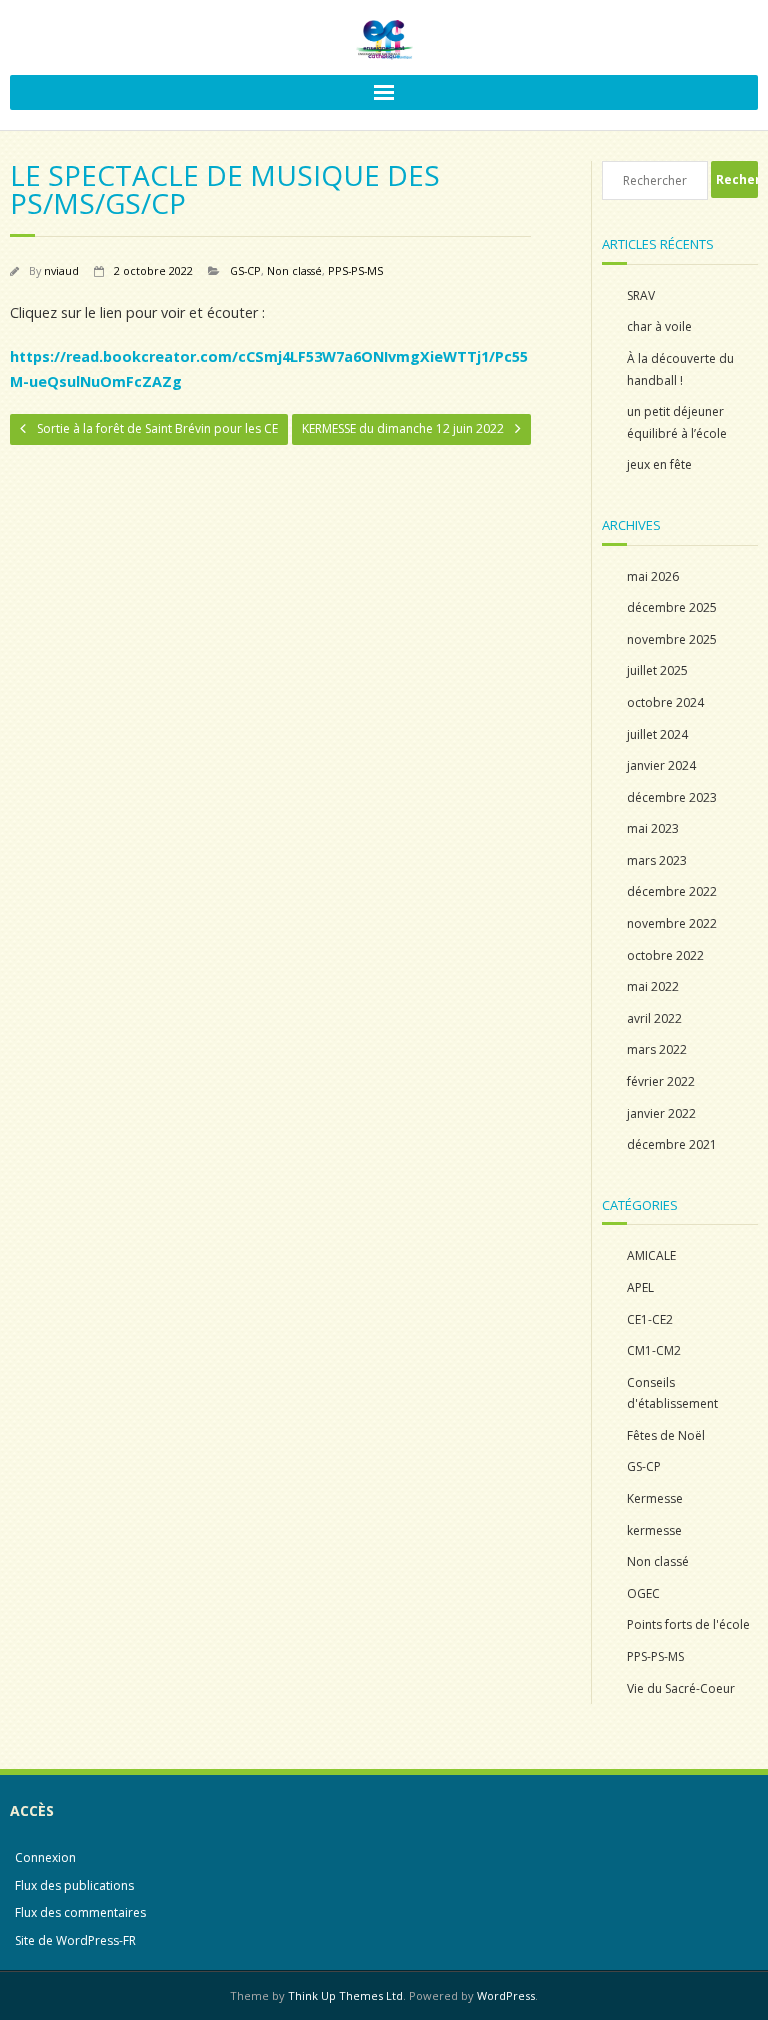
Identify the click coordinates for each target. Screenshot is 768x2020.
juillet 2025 (657, 670)
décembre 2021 (672, 1144)
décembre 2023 (672, 797)
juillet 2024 (657, 734)
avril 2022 (654, 1018)
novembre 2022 (672, 923)
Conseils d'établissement (672, 1393)
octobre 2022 (665, 955)
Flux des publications (74, 1885)
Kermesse (655, 1498)
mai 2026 (653, 576)
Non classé (294, 270)
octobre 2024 (665, 702)
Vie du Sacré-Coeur (681, 1688)
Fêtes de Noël (666, 1435)
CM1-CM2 (654, 1350)
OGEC (643, 1593)
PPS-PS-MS (355, 270)
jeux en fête (659, 464)
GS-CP (245, 270)
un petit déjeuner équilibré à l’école (677, 422)
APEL (640, 1287)
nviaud (61, 270)
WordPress (506, 1995)
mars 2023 (657, 860)
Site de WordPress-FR (75, 1940)
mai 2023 (653, 828)
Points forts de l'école (688, 1624)
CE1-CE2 (650, 1319)
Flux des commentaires (80, 1912)
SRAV (641, 295)
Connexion (45, 1857)
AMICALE (651, 1255)
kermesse (654, 1530)
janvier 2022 (661, 1113)
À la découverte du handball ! (680, 369)
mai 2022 (653, 986)
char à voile (659, 326)
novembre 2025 (672, 639)
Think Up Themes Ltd (345, 1995)
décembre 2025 (672, 607)
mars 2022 (657, 1049)
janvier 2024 (661, 765)
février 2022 (661, 1081)
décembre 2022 (672, 891)
